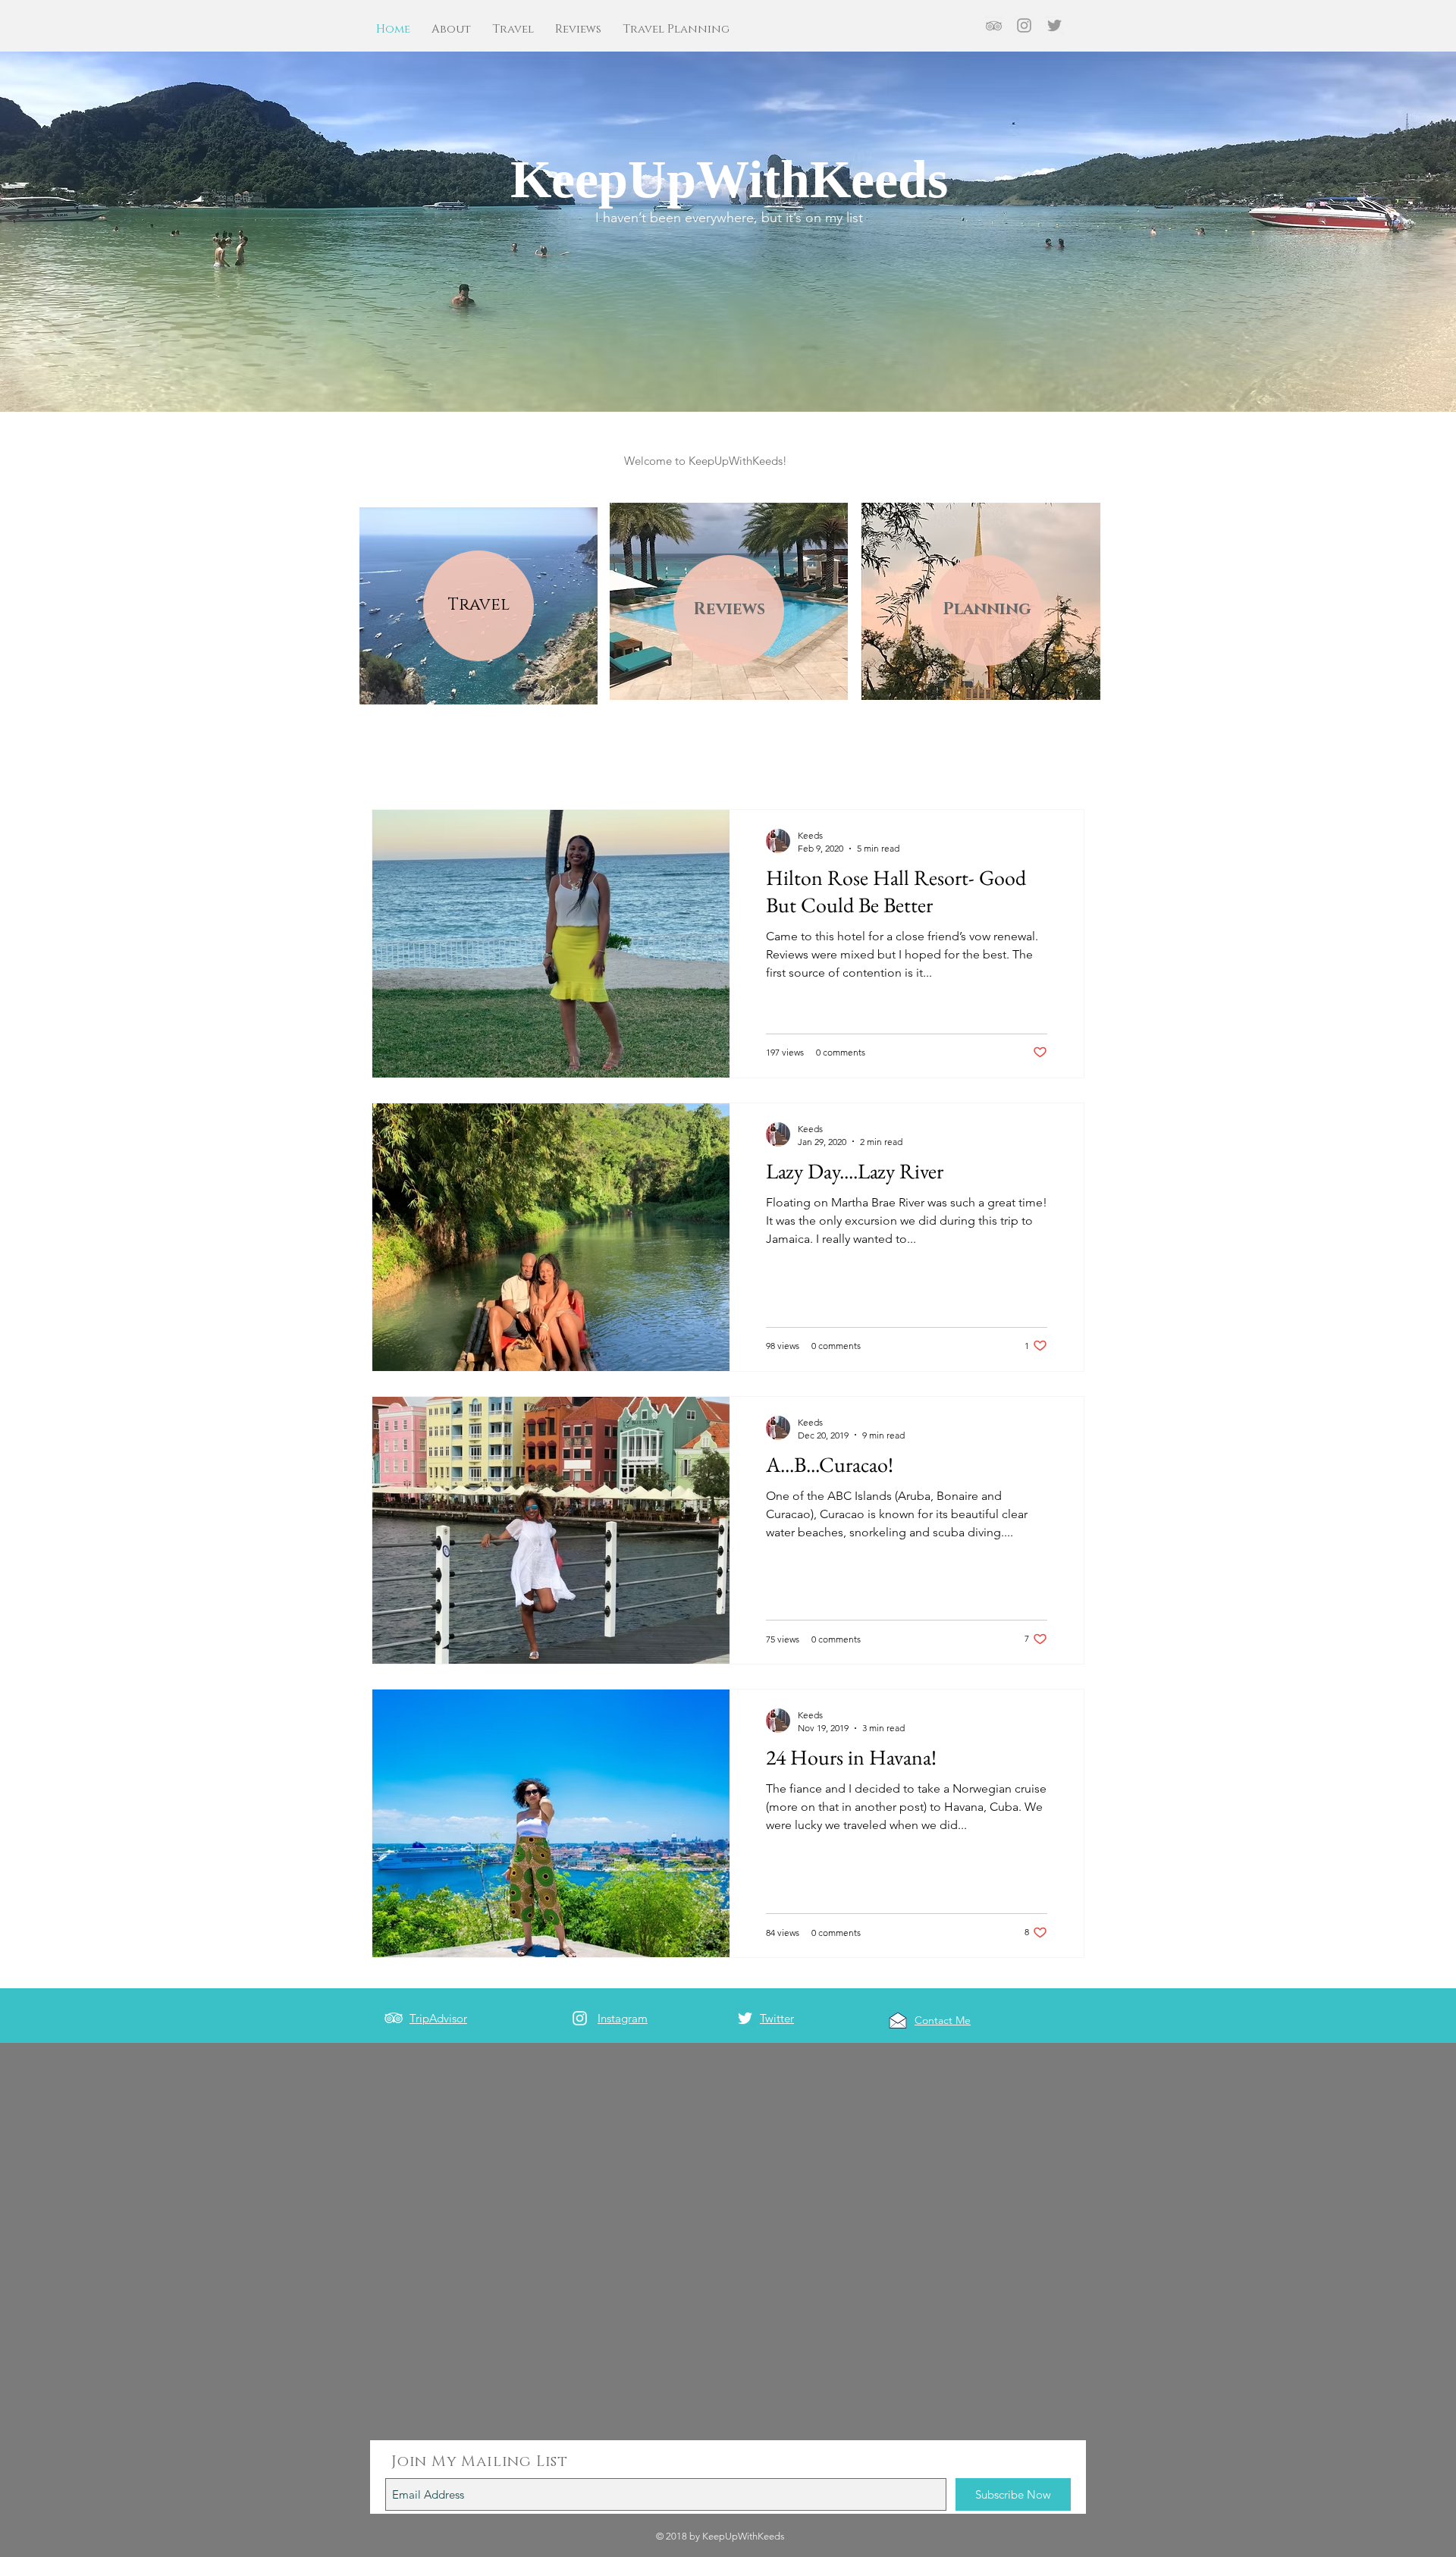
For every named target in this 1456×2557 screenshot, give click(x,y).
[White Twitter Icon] (745, 2018)
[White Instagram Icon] (580, 2018)
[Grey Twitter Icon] (1054, 25)
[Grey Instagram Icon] (1024, 25)
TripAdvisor (438, 2018)
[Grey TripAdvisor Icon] (994, 25)
